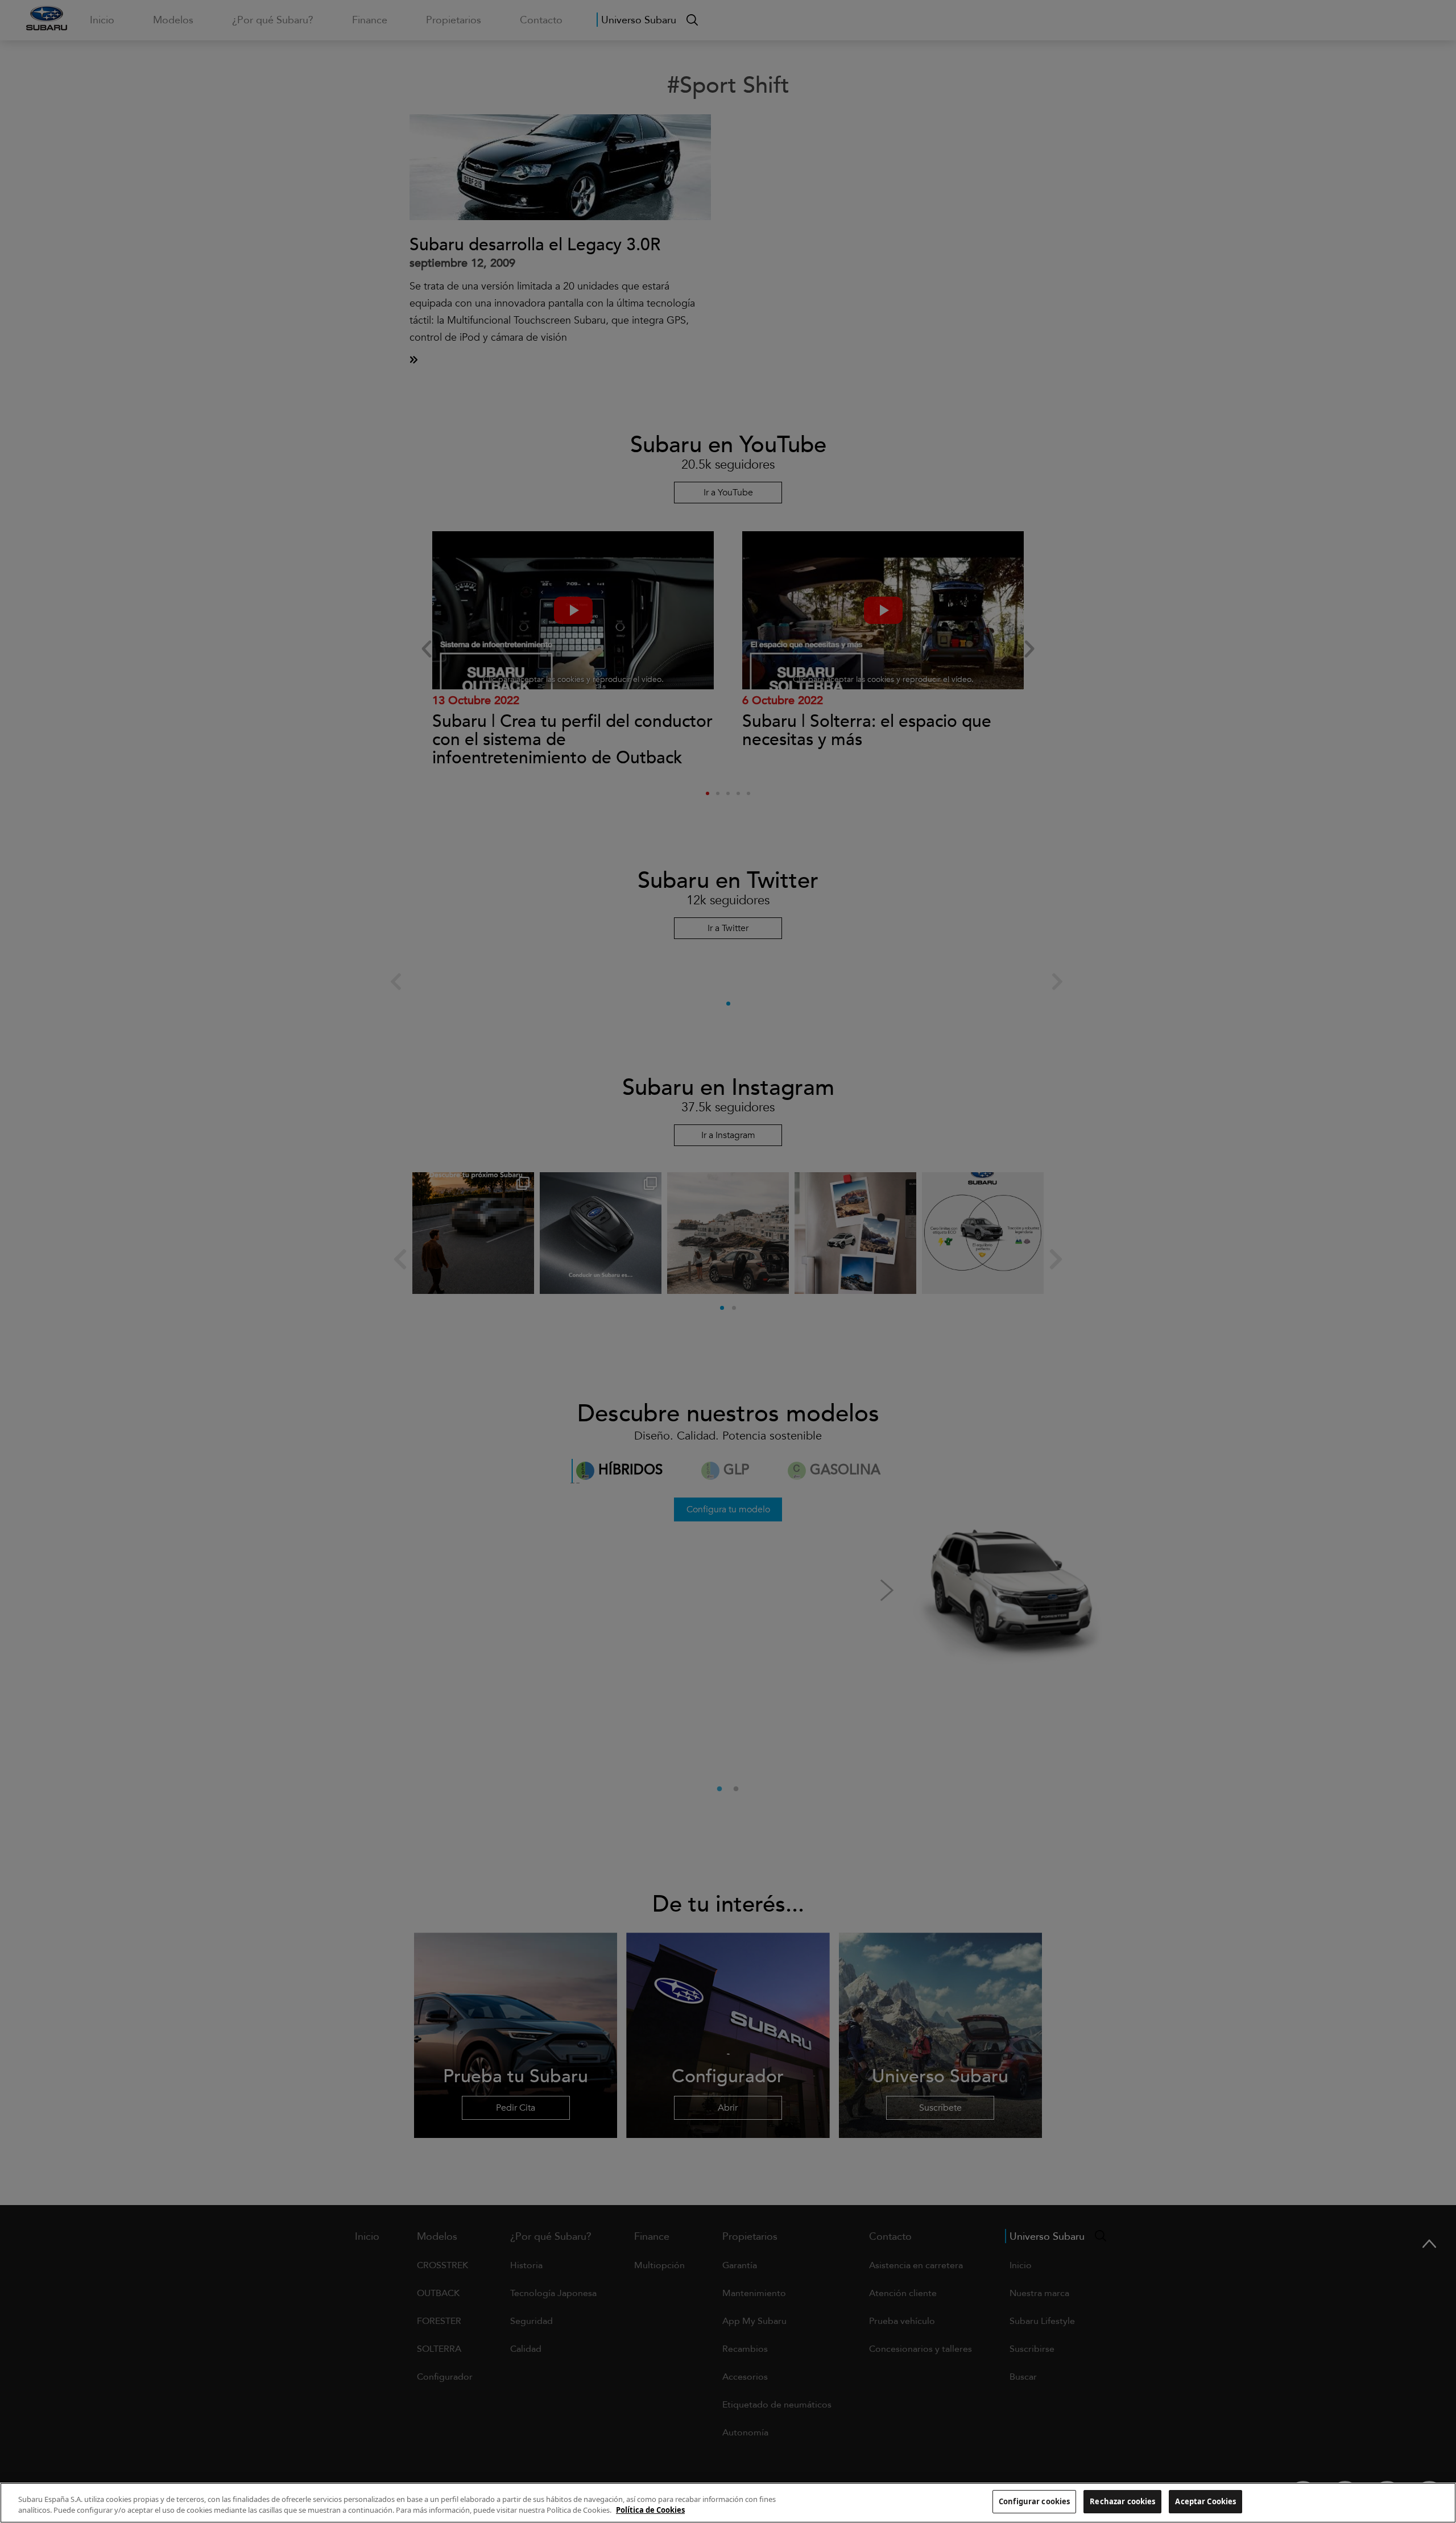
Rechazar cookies (1122, 2501)
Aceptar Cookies (1205, 2501)
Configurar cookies (1034, 2501)
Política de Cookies (650, 2510)
